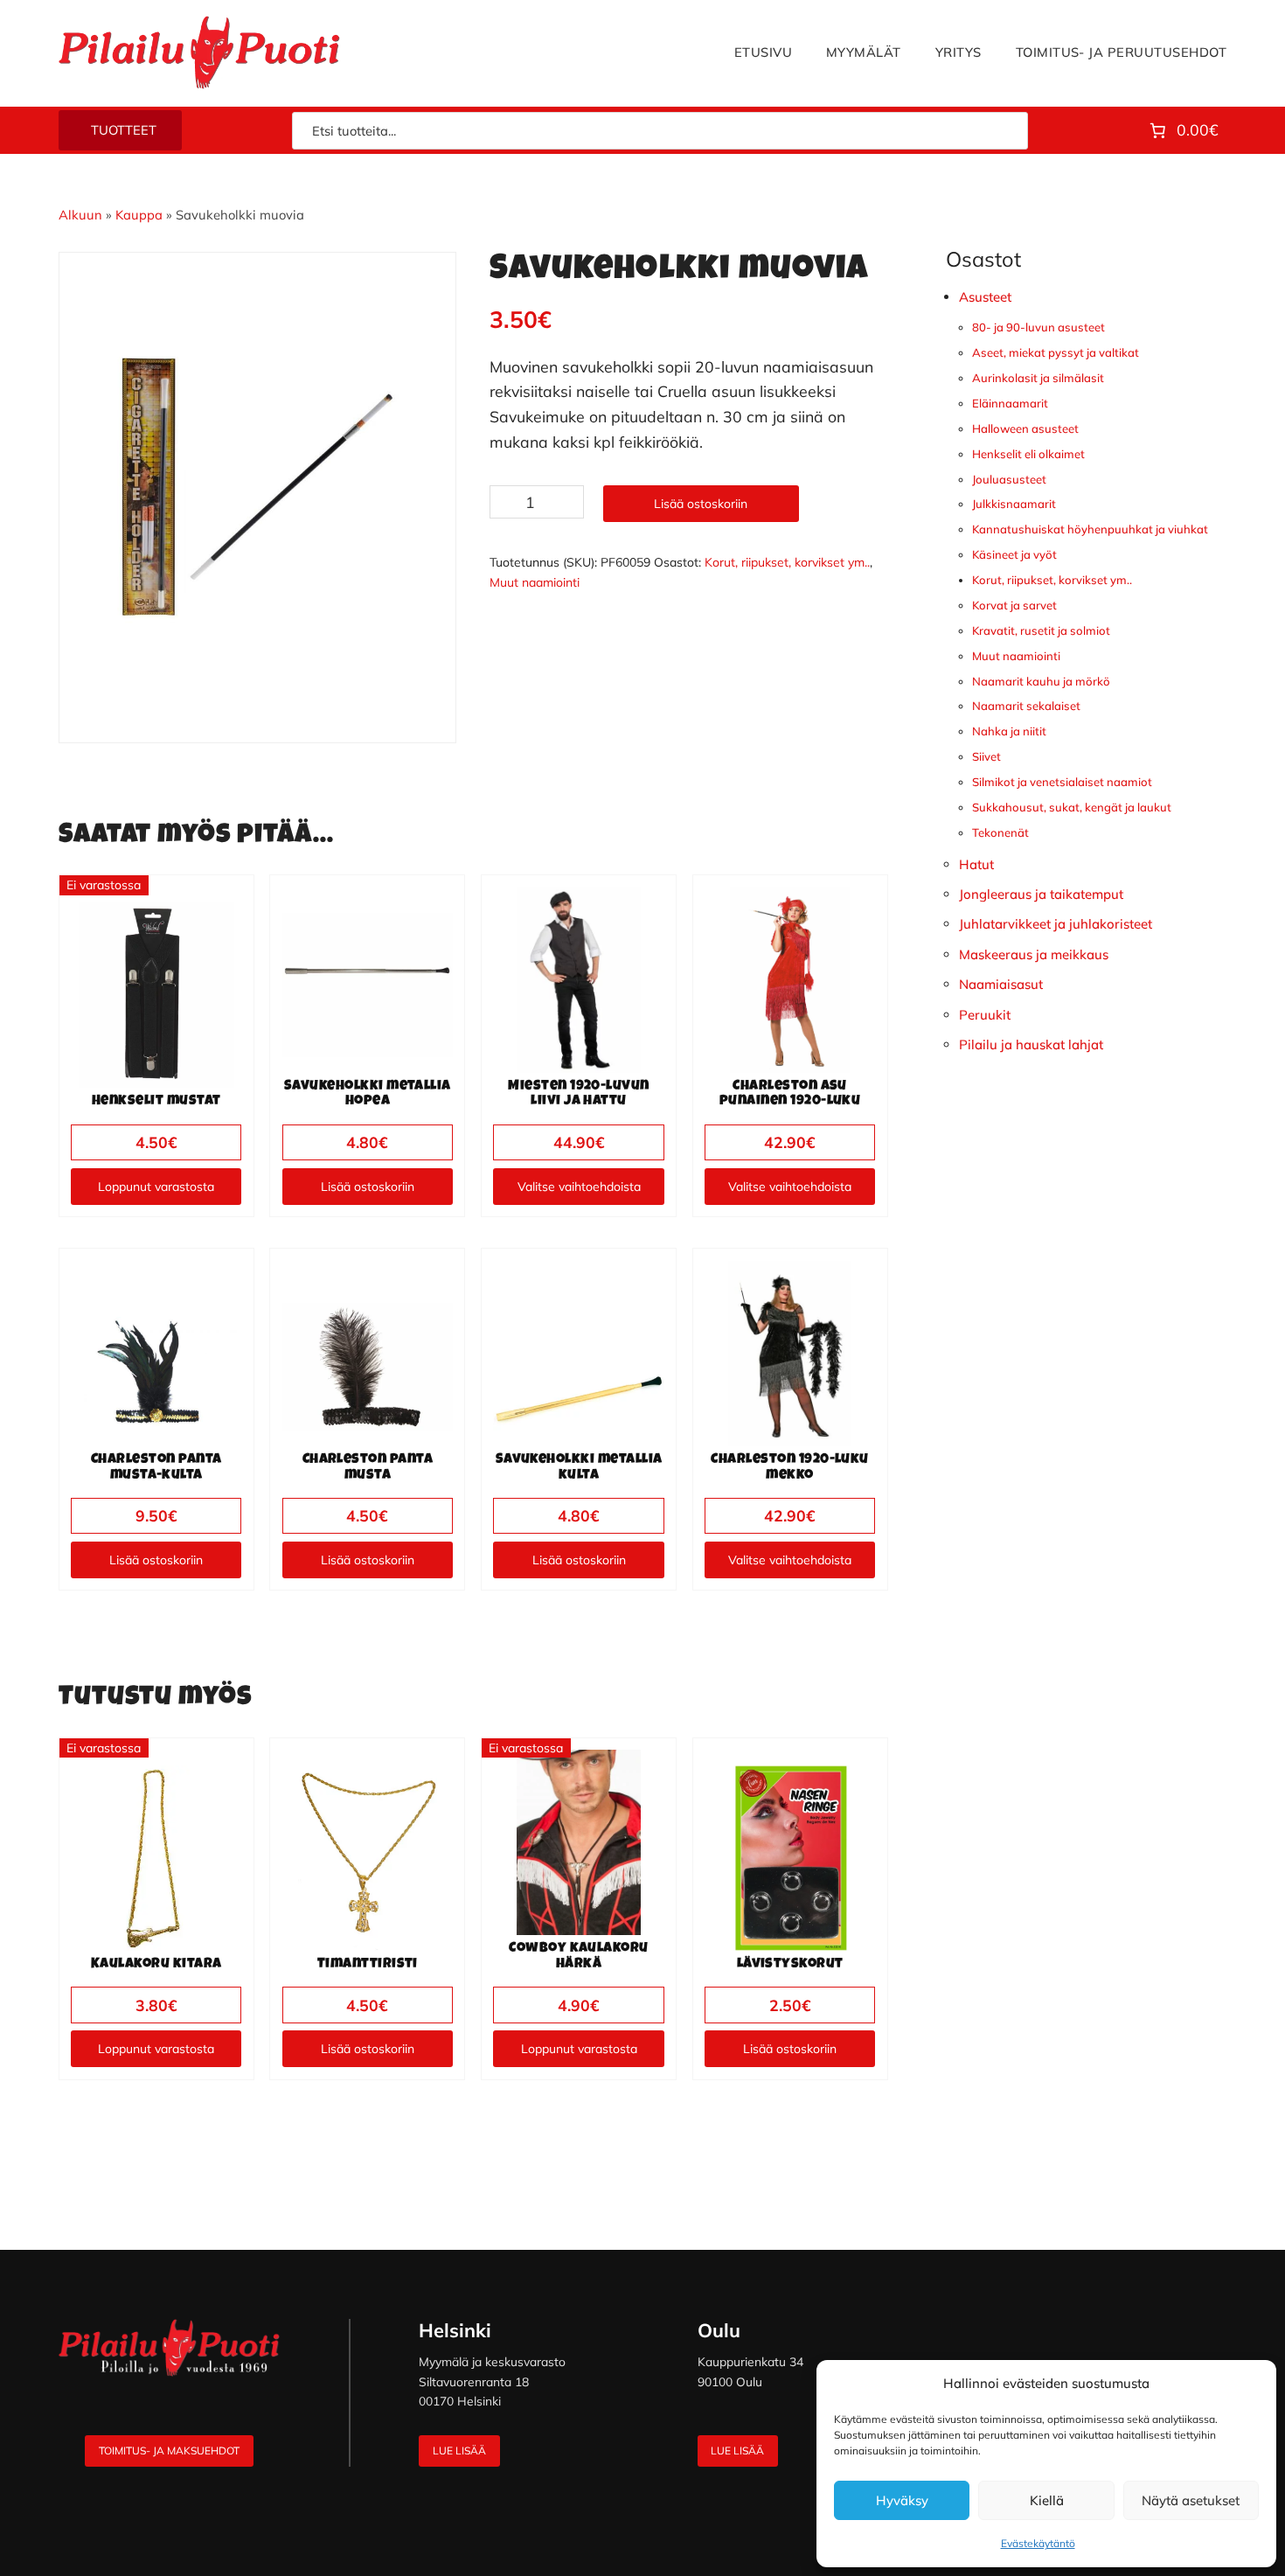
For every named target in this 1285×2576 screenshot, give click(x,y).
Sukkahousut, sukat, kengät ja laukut (1072, 807)
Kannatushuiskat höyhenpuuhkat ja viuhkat (1090, 529)
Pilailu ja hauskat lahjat (1031, 1044)
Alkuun (80, 215)
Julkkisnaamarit (1014, 504)
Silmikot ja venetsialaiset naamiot (1062, 782)
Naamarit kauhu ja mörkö (1041, 681)
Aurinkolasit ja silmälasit (1038, 378)
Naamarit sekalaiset (1026, 706)
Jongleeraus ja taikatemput (1041, 894)
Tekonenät (1000, 832)
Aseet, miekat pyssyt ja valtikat (1056, 352)
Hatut (976, 864)
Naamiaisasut (1001, 984)
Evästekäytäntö (1038, 2543)
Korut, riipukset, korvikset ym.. (787, 562)
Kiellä (1047, 2500)
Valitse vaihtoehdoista (579, 1187)
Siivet (986, 756)
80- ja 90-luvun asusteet (1038, 327)
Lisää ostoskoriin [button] (368, 1187)
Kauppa (139, 215)
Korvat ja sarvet (1014, 605)
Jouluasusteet (1009, 479)
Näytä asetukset (1191, 2500)
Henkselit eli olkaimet (1028, 454)
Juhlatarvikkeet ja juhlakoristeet (1056, 924)
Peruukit (985, 1015)
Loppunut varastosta (156, 1187)
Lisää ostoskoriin (701, 504)
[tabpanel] (258, 485)
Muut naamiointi (535, 582)
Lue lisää (459, 2451)
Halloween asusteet (1025, 428)
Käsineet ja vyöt (1014, 554)
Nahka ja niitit (1009, 731)
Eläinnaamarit (1010, 403)
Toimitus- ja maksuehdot (169, 2451)
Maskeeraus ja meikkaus (1034, 954)
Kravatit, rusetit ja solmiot (1041, 630)
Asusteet (985, 297)
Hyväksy (902, 2500)
